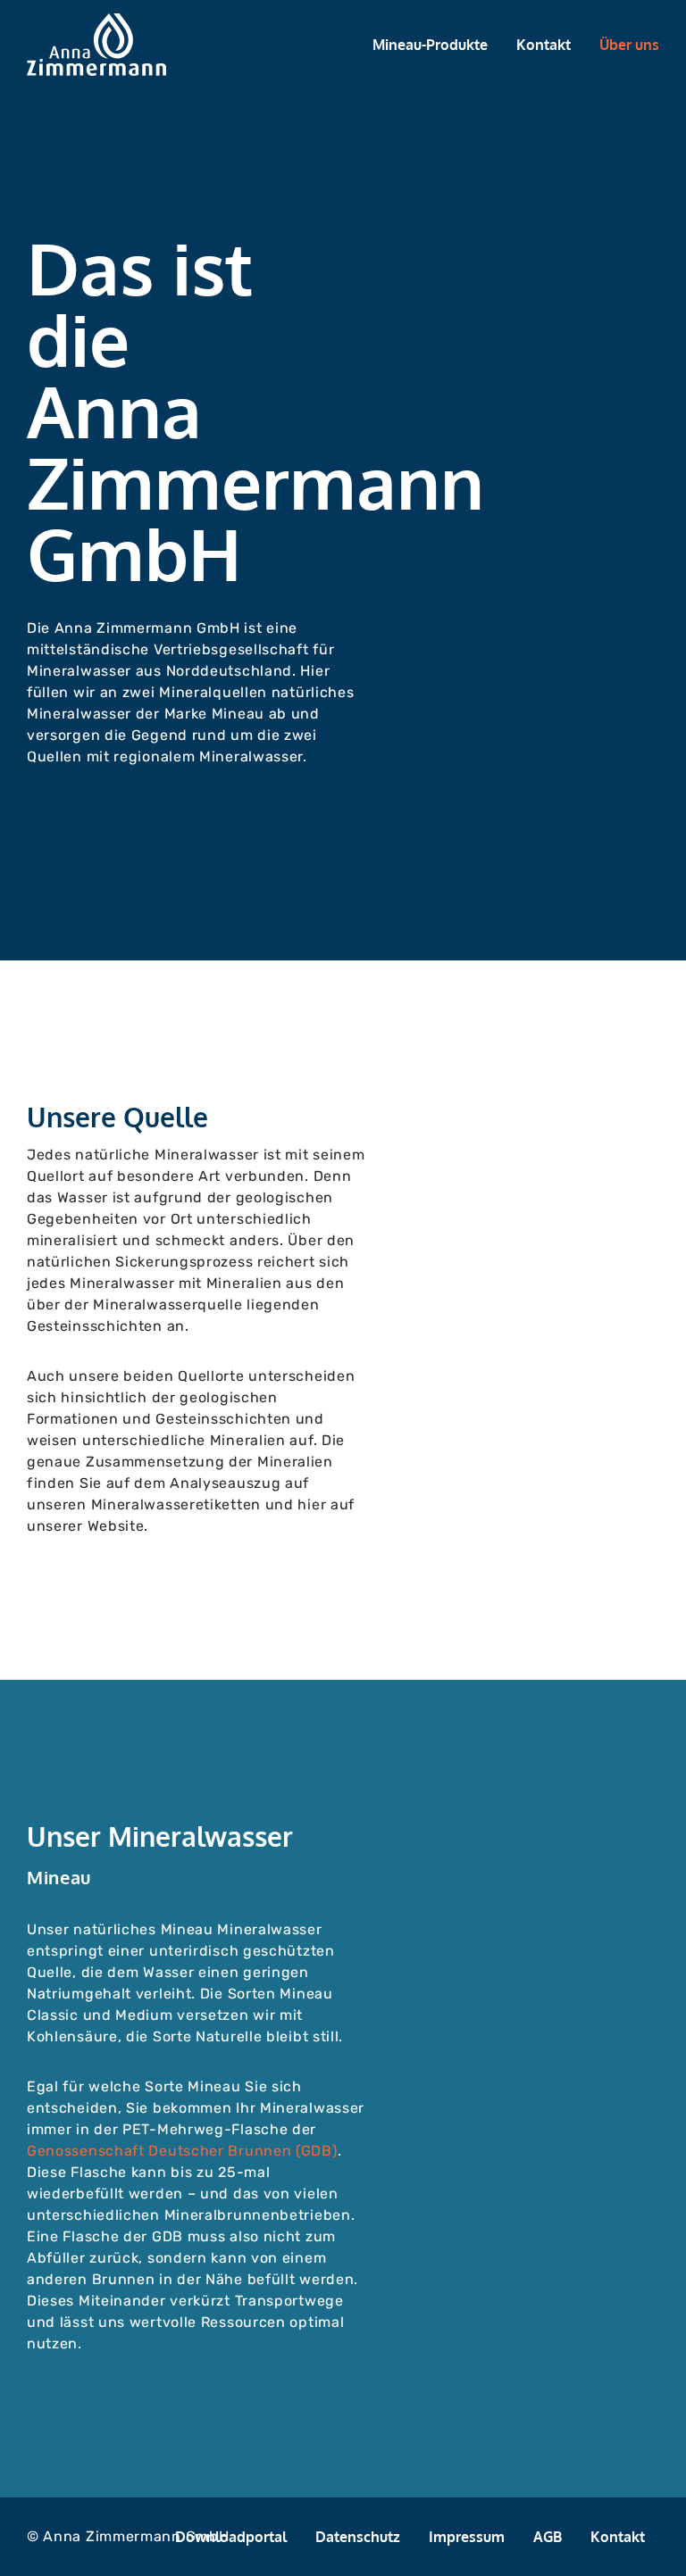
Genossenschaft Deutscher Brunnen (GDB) (182, 2151)
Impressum (467, 2537)
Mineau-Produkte (430, 45)
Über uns (629, 45)
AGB (548, 2537)
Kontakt (544, 45)
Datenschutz (358, 2537)
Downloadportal (231, 2537)
